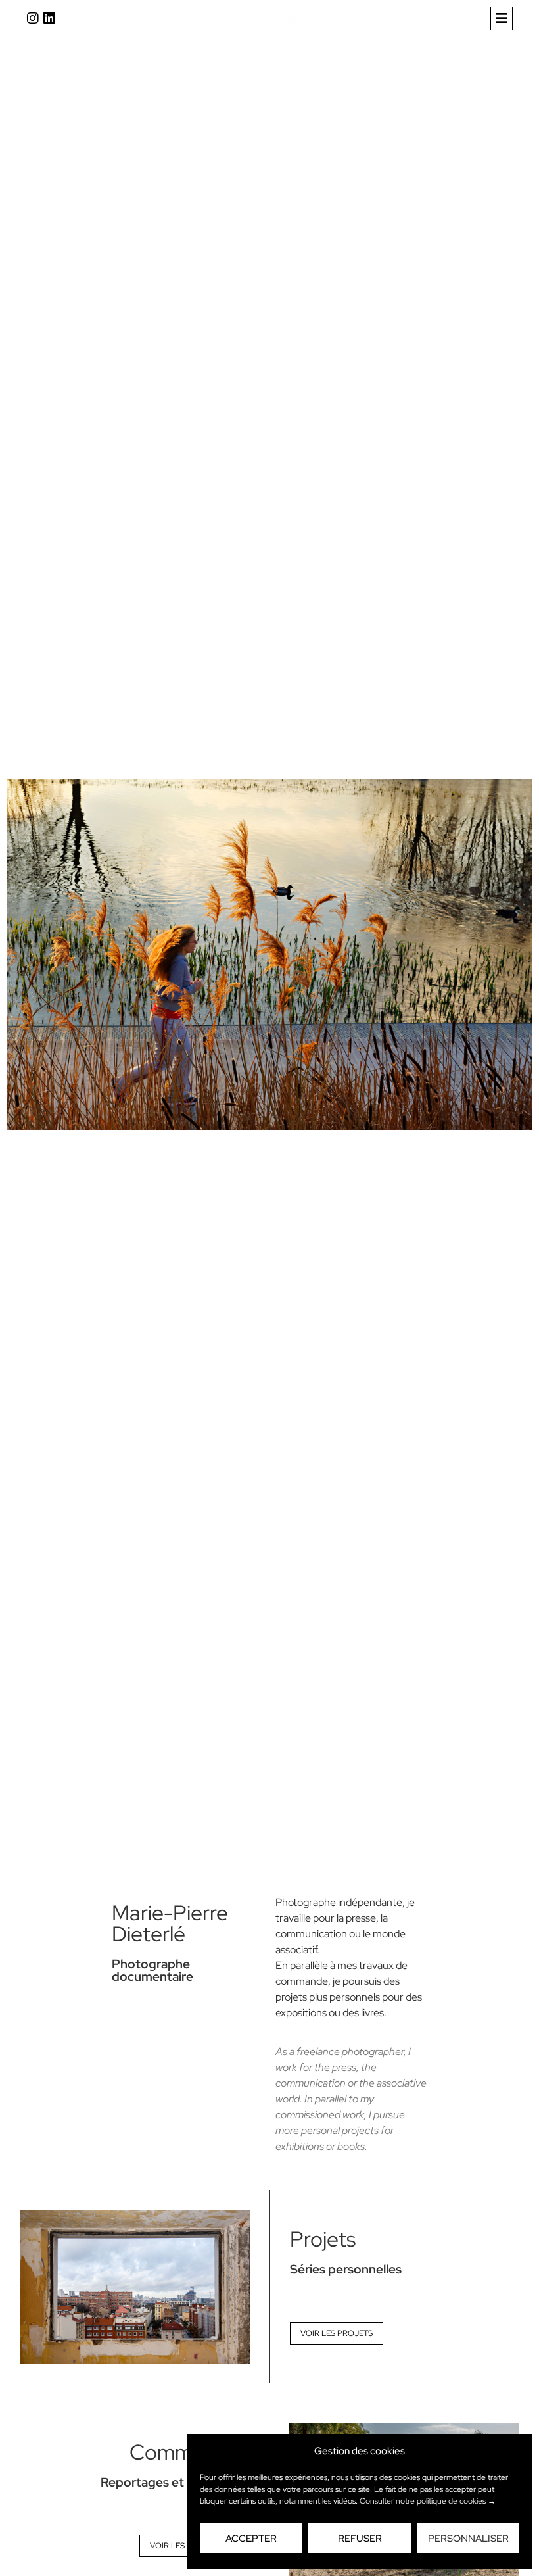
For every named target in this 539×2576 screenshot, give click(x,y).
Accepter (251, 2539)
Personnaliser (468, 2539)
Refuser (360, 2539)
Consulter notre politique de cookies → (428, 2501)
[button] (502, 18)
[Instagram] (33, 18)
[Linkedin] (49, 18)
